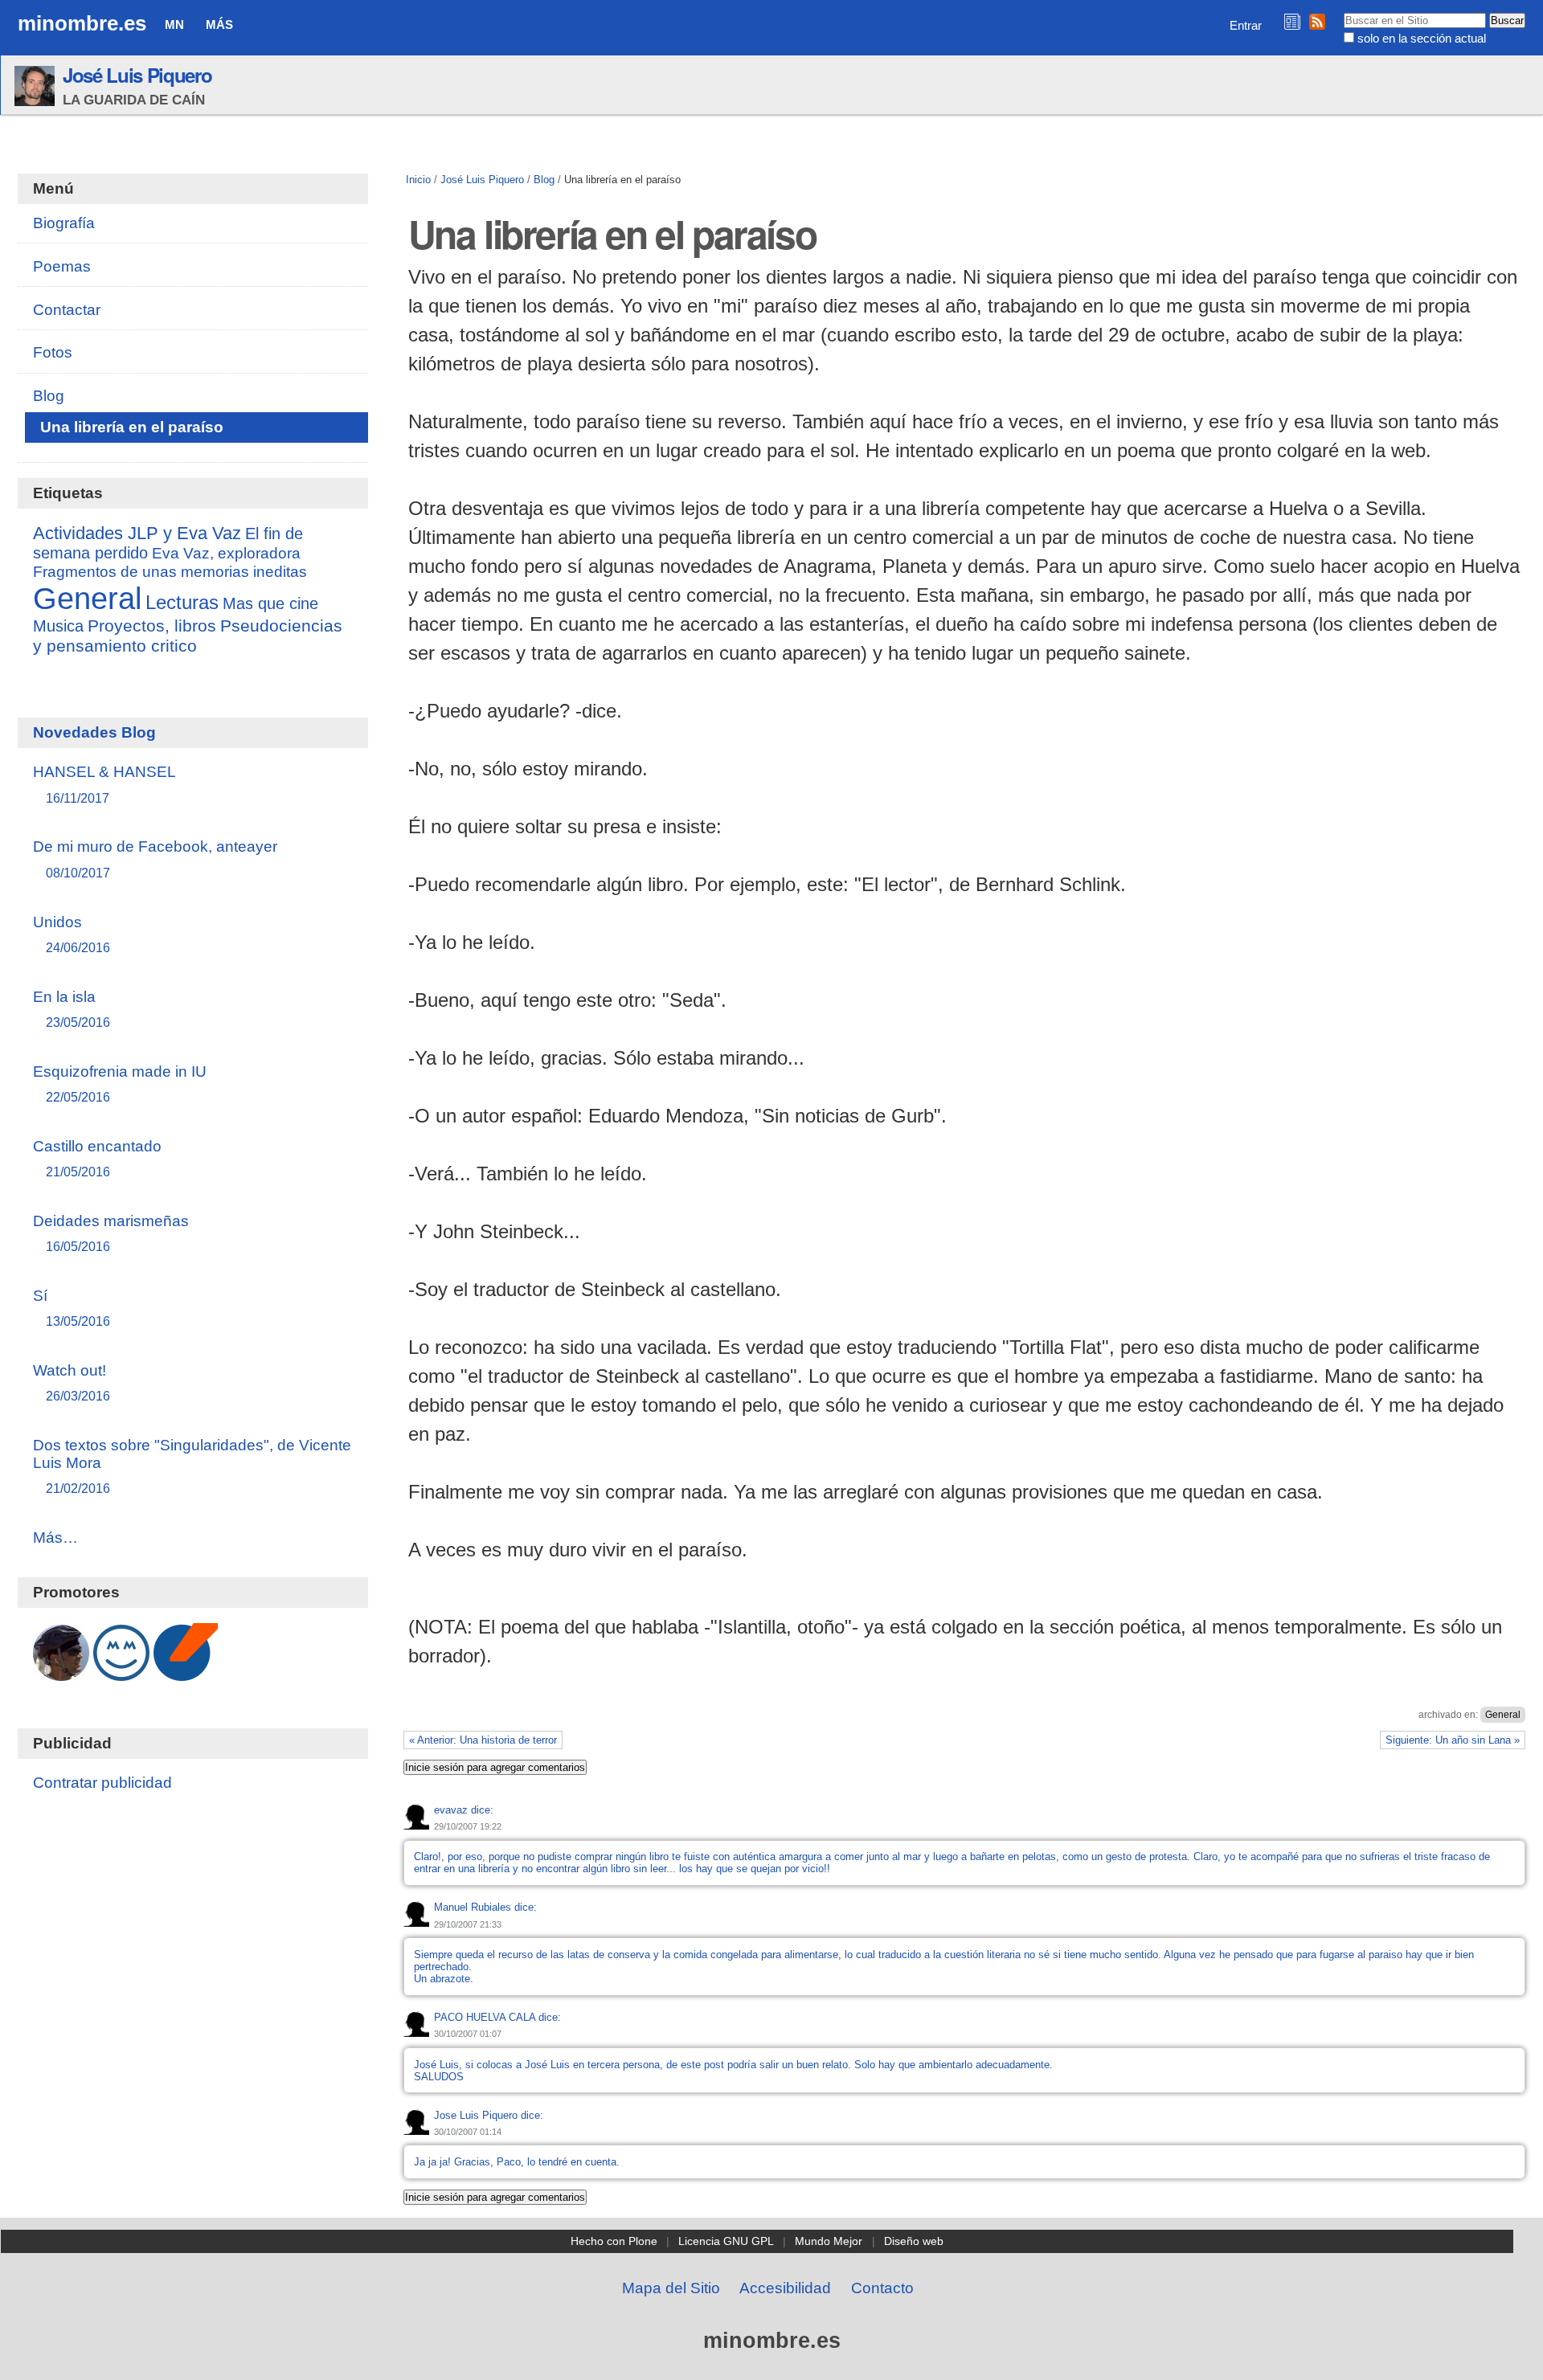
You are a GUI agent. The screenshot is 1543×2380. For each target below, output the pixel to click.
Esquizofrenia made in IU (120, 1084)
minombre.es (82, 23)
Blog (544, 180)
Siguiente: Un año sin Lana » (1453, 1740)
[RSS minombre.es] (1317, 21)
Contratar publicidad (102, 1783)
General (1503, 1715)
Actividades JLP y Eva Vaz (137, 534)
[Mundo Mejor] (121, 1673)
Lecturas (182, 602)
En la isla (72, 1009)
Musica (58, 626)
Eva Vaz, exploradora (226, 553)
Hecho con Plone (614, 2241)
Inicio (418, 180)
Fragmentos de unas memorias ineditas (170, 571)
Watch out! (72, 1382)
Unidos (72, 934)
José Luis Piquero (137, 75)
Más (219, 25)
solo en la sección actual (1422, 38)
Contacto (882, 2288)
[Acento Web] (186, 1673)
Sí (72, 1308)
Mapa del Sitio (671, 2288)
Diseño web (914, 2241)
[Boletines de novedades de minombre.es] (1292, 21)
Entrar (1246, 25)
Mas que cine (270, 603)
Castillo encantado (97, 1158)
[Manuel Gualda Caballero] (61, 1673)
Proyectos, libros (152, 626)
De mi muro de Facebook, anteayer (155, 859)
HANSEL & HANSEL (104, 784)
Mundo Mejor (829, 2241)
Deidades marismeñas (111, 1233)
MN (174, 25)
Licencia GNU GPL (726, 2241)
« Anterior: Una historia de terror (483, 1740)
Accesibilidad (785, 2288)
